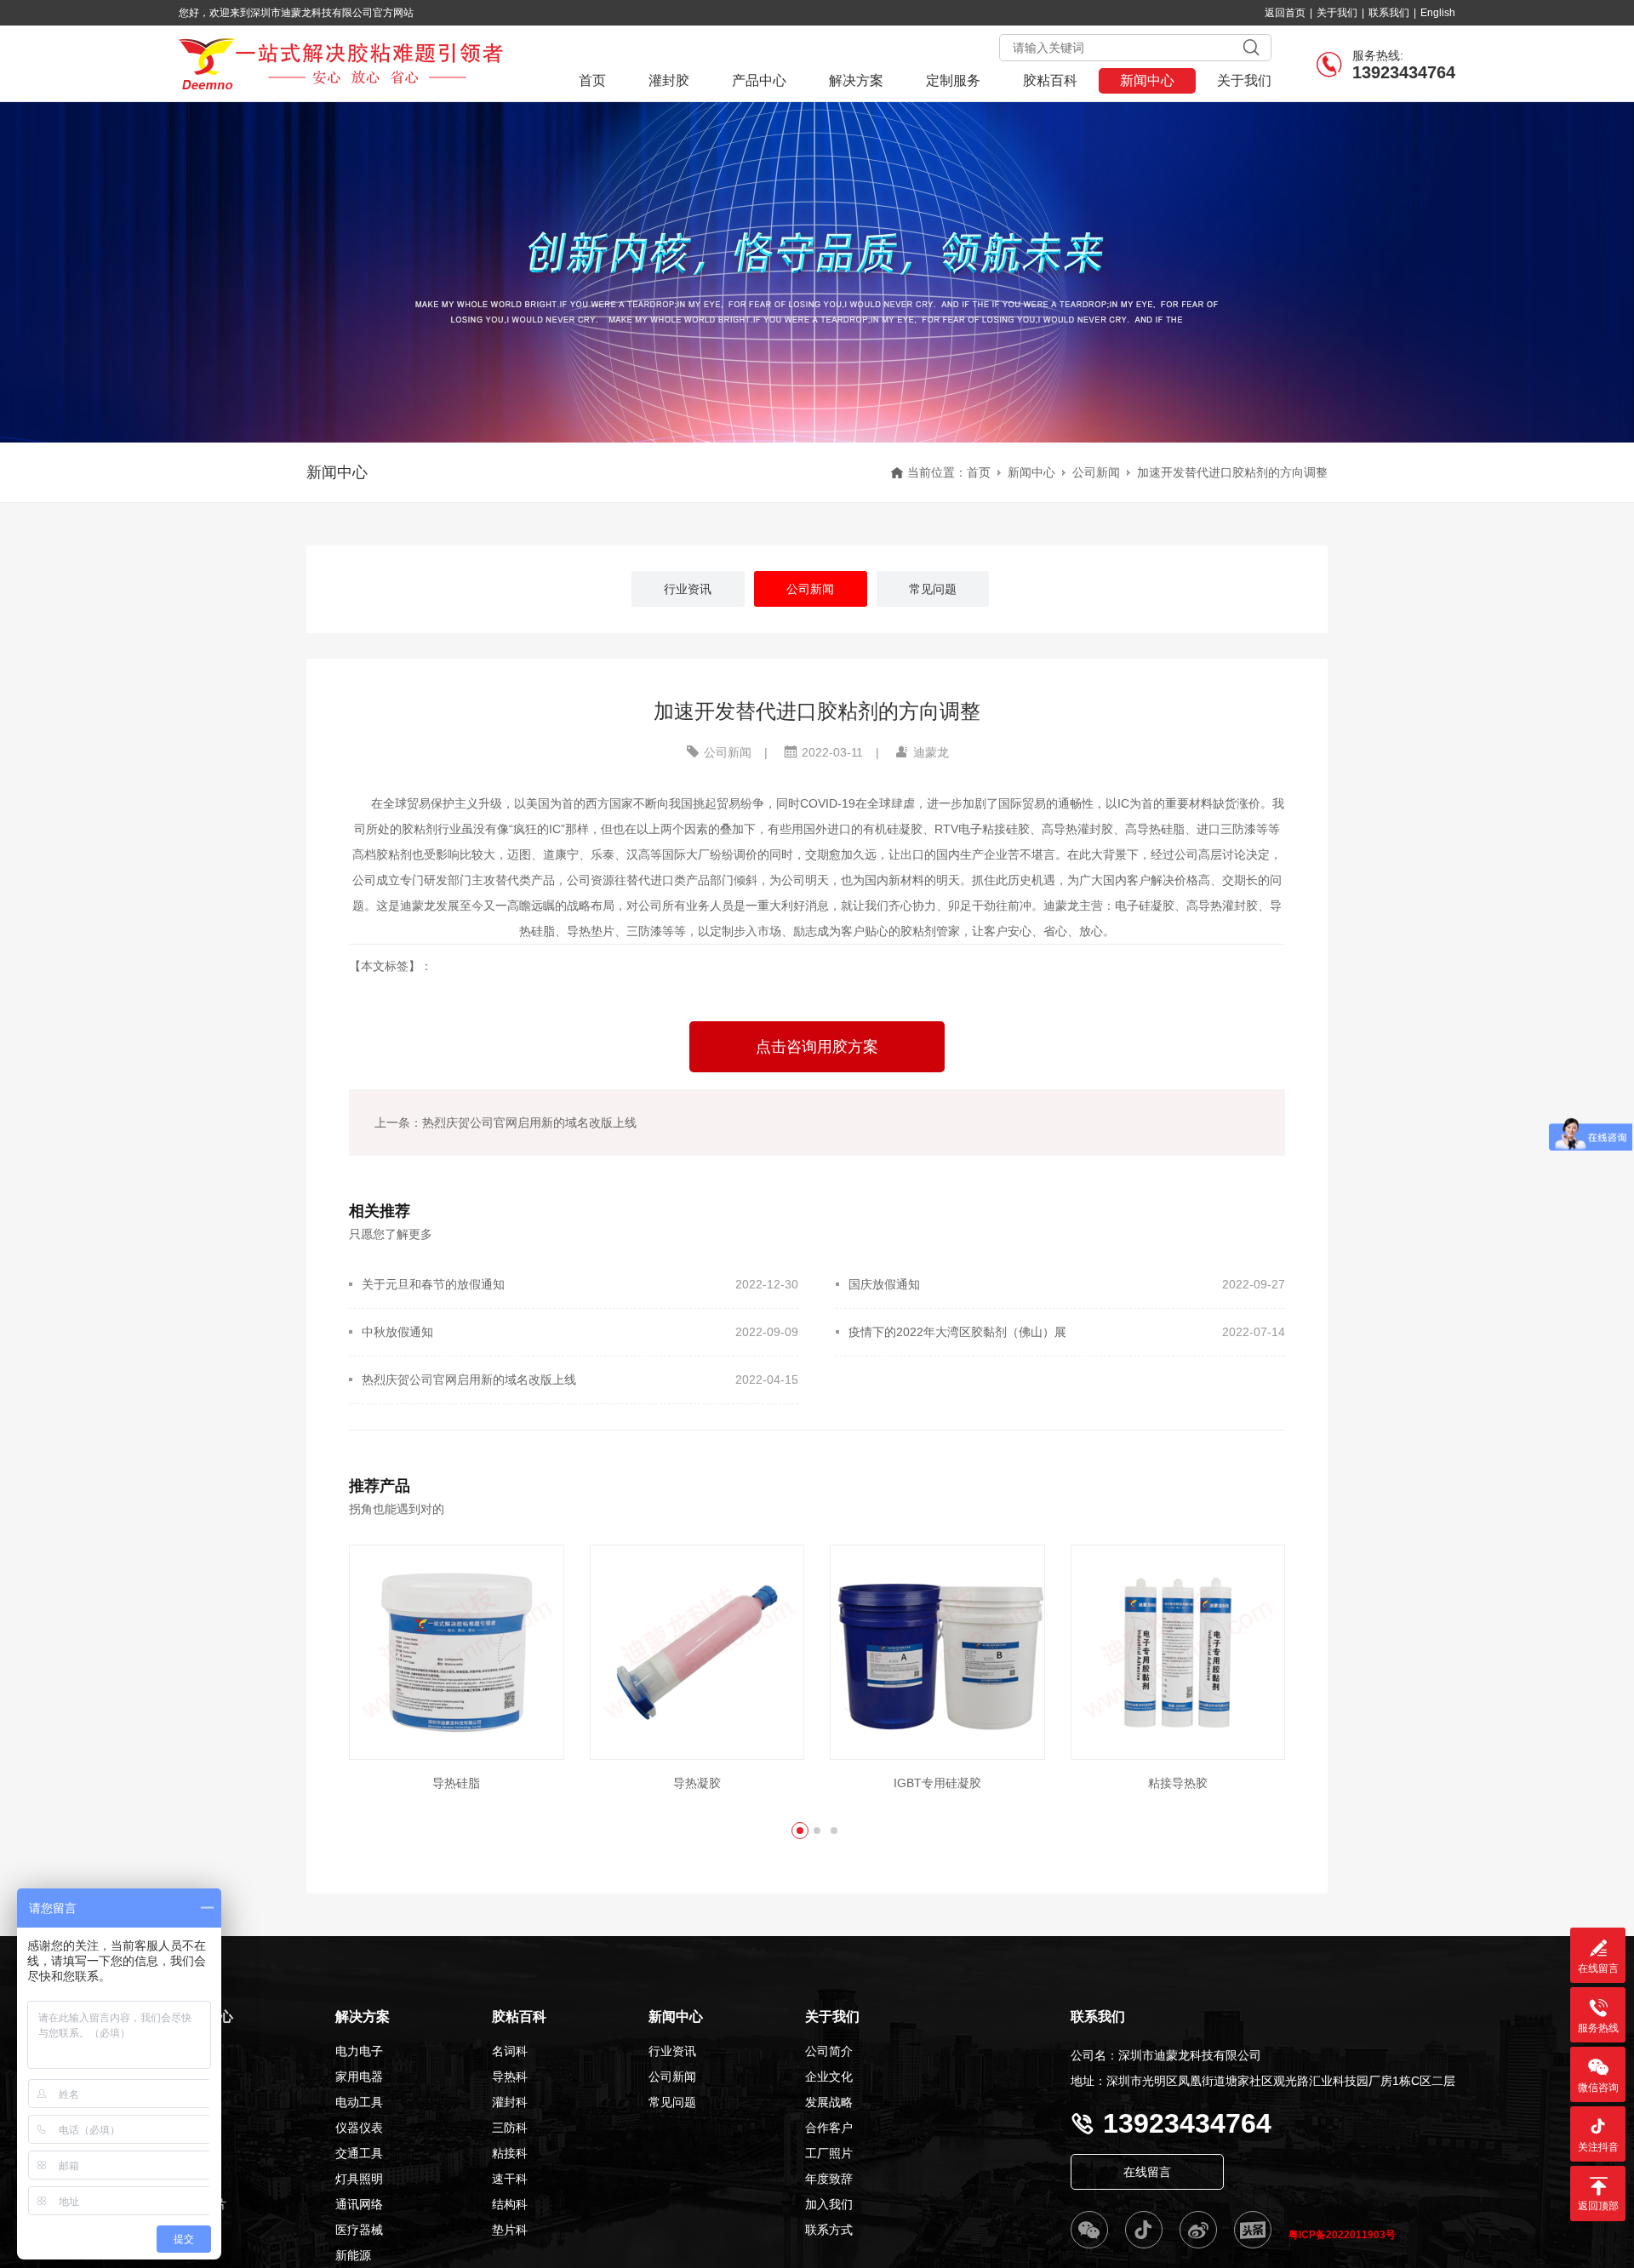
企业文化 (829, 2077)
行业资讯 (672, 2051)
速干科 (510, 2179)
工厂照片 (829, 2153)
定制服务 (953, 80)
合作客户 (829, 2128)
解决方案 (856, 80)
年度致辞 (829, 2179)
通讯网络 (359, 2204)
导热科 (510, 2077)
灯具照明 (359, 2179)
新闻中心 (1147, 80)
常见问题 (672, 2102)
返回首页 (1285, 13)
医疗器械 (359, 2230)
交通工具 (359, 2153)
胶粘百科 (1050, 80)
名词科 (510, 2051)
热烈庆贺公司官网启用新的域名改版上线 (469, 1380)
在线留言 (1147, 2172)
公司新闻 (1096, 472)
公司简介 (829, 2051)
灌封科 (510, 2102)
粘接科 (510, 2153)
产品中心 (759, 80)
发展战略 (829, 2102)
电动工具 (359, 2102)
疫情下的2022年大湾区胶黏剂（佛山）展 (957, 1332)
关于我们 (1337, 13)
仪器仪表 (359, 2128)
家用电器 (359, 2077)
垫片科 (510, 2230)
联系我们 (1389, 13)
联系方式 (829, 2230)
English (1438, 13)
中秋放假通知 (397, 1332)
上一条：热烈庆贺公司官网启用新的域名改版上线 (506, 1123)
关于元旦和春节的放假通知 (433, 1284)
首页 (592, 80)
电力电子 (359, 2051)
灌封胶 (669, 80)
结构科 (510, 2204)
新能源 (353, 2255)
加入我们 (829, 2204)
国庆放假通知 (884, 1284)
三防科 (510, 2128)
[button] (800, 1831)
